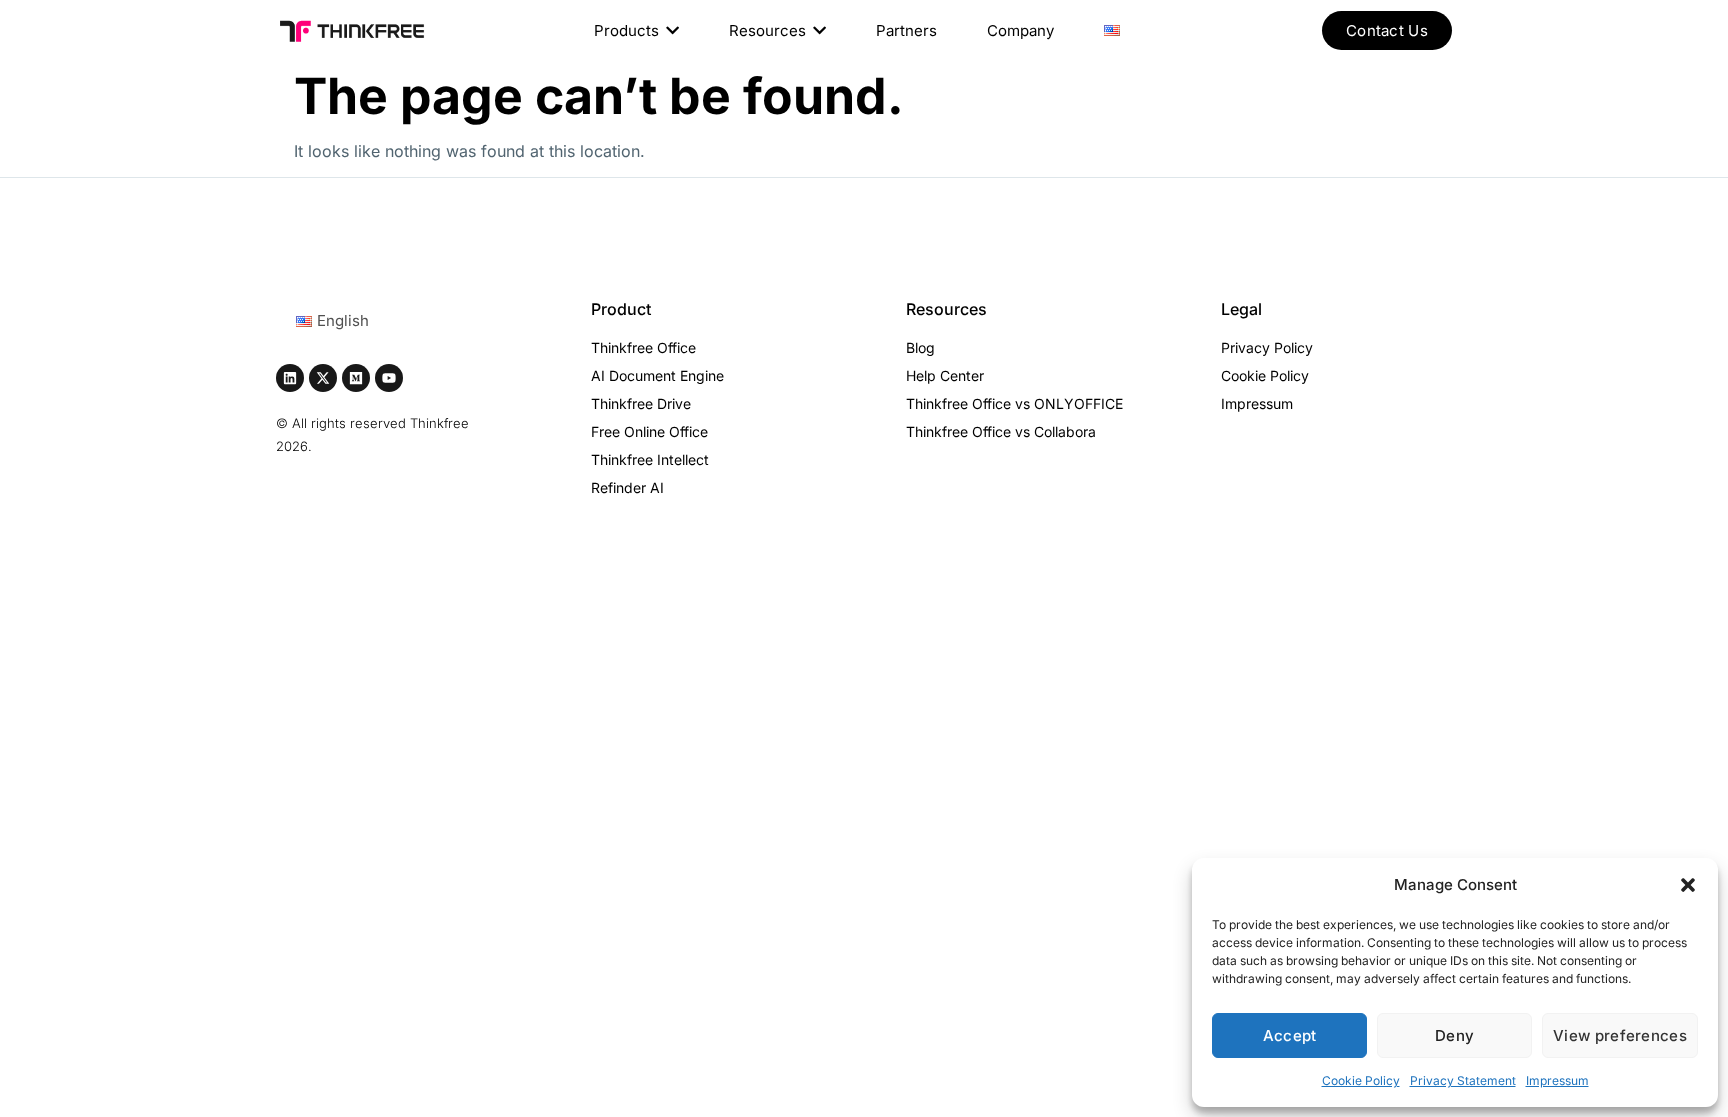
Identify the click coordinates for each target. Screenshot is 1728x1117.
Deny (1454, 1035)
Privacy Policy (1267, 347)
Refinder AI (627, 487)
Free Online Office (649, 431)
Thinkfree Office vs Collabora (1001, 431)
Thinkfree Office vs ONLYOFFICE (1014, 403)
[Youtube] (389, 378)
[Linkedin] (290, 378)
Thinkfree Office (643, 347)
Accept (1290, 1035)
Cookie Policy (1361, 1080)
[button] (1688, 885)
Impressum (1557, 1080)
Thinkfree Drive (641, 403)
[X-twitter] (323, 378)
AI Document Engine (657, 375)
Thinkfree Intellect (650, 459)
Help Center (945, 375)
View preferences (1620, 1035)
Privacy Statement (1463, 1080)
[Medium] (356, 378)
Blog (920, 347)
